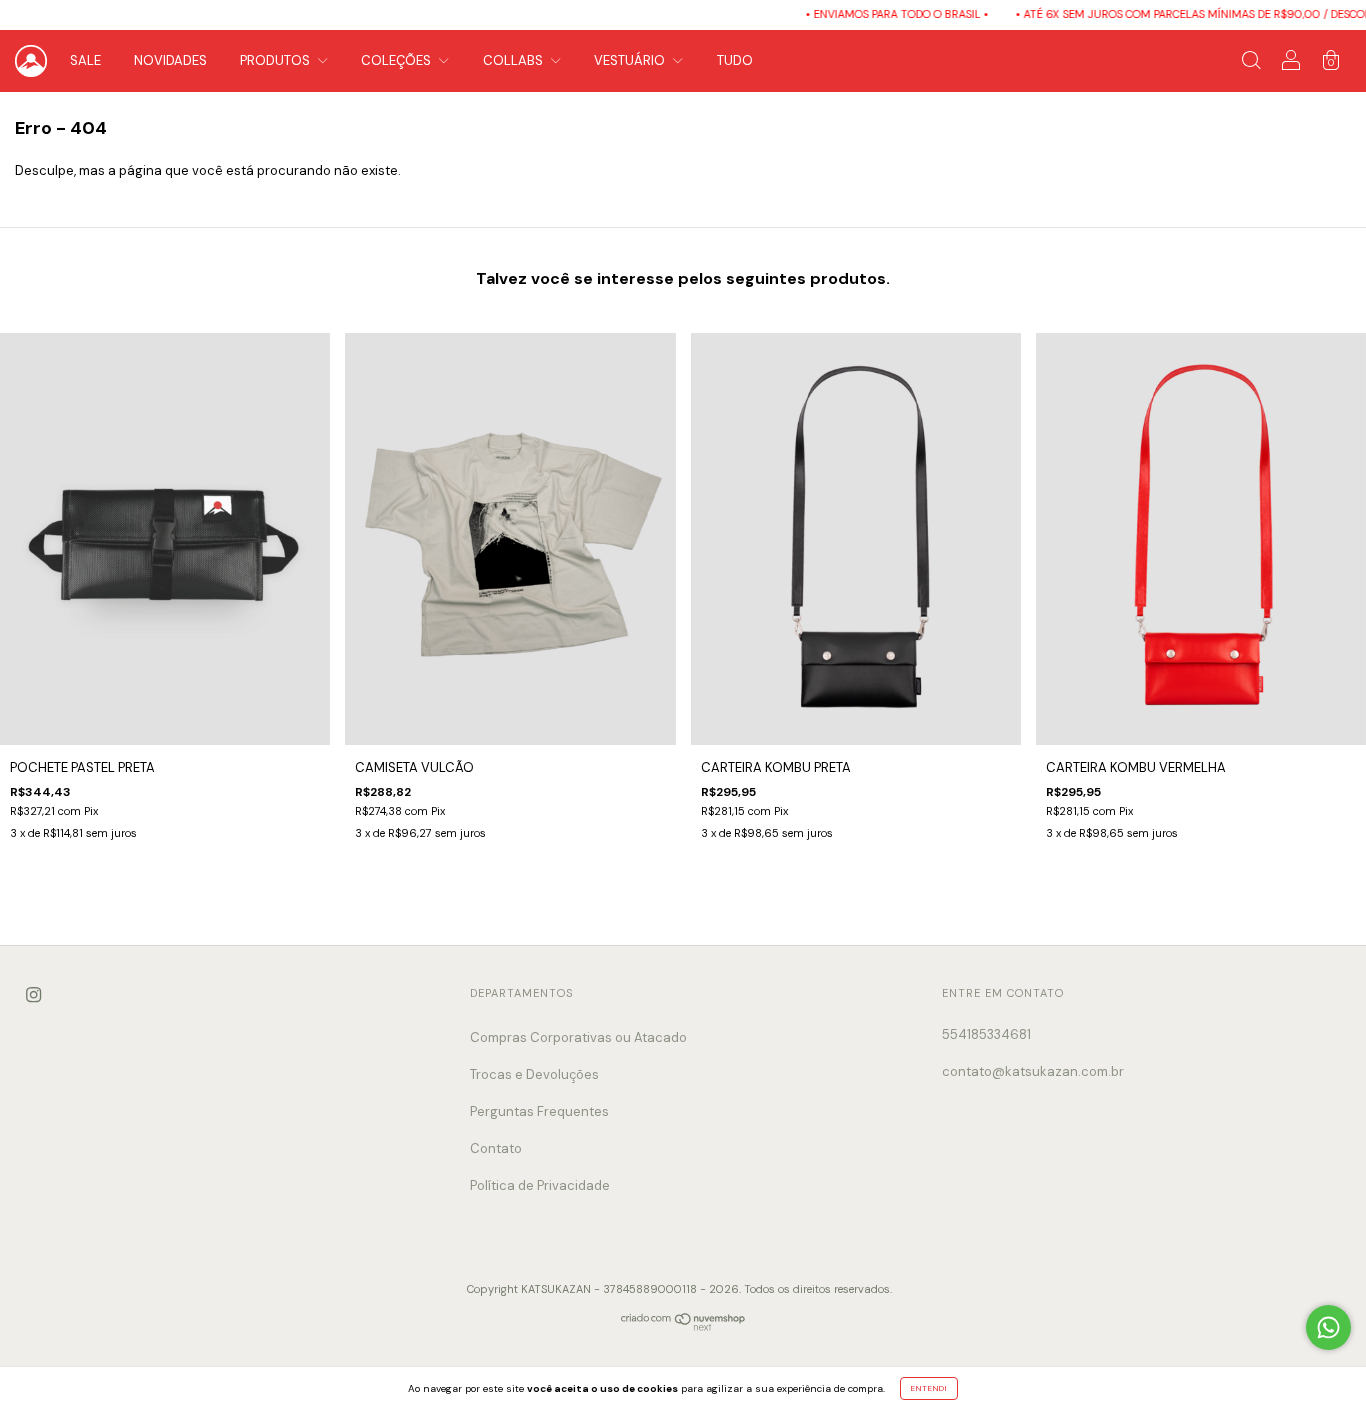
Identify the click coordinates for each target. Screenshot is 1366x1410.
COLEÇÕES (397, 60)
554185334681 (986, 1034)
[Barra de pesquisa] (1251, 63)
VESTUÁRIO (631, 60)
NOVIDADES (170, 60)
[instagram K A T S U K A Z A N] (33, 995)
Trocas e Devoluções (534, 1074)
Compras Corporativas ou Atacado (578, 1037)
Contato (496, 1148)
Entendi (929, 1388)
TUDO (735, 60)
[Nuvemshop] (683, 1327)
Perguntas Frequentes (539, 1111)
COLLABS (514, 60)
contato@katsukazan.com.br (1033, 1071)
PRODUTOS (276, 60)
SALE (85, 60)
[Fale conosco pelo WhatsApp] (1328, 1327)
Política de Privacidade (540, 1185)
